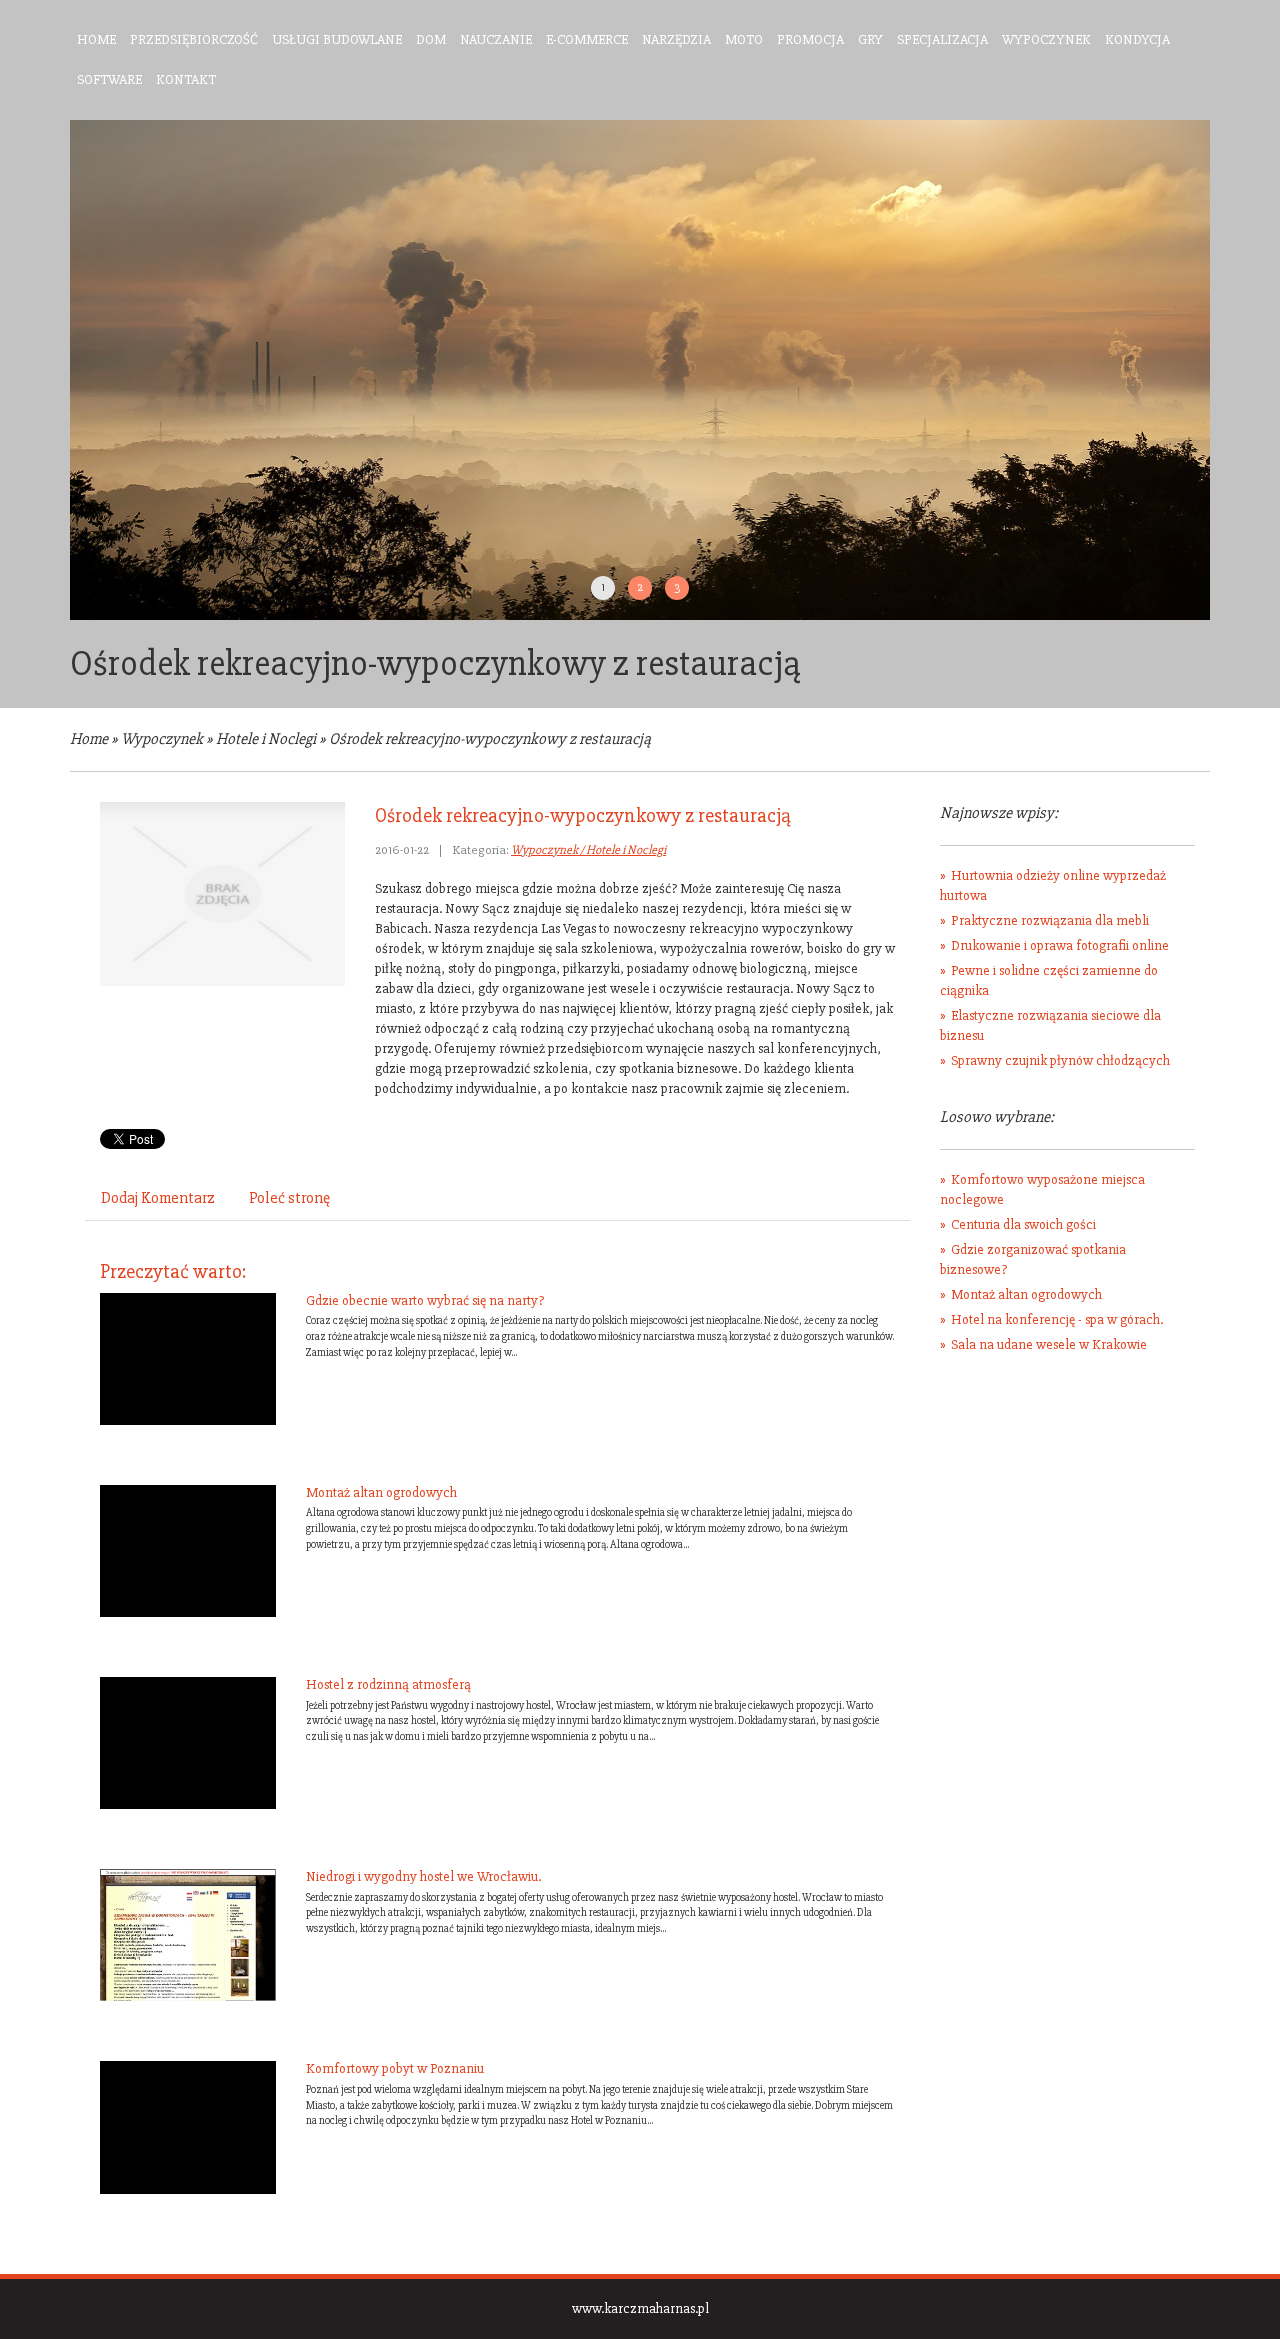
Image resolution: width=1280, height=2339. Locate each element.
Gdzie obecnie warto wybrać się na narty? (425, 1300)
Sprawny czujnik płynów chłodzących (1060, 1060)
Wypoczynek (162, 739)
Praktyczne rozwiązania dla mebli (1050, 920)
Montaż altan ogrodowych (381, 1492)
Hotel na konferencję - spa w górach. (1057, 1319)
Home (89, 739)
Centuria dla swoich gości (1023, 1224)
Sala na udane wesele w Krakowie (1049, 1344)
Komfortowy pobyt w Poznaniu (395, 2068)
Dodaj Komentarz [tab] (158, 1198)
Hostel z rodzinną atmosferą (388, 1684)
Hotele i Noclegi (266, 739)
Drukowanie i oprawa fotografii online (1060, 945)
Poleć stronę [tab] (289, 1198)
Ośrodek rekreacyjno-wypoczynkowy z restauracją (490, 739)
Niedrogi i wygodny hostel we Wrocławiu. (423, 1876)
